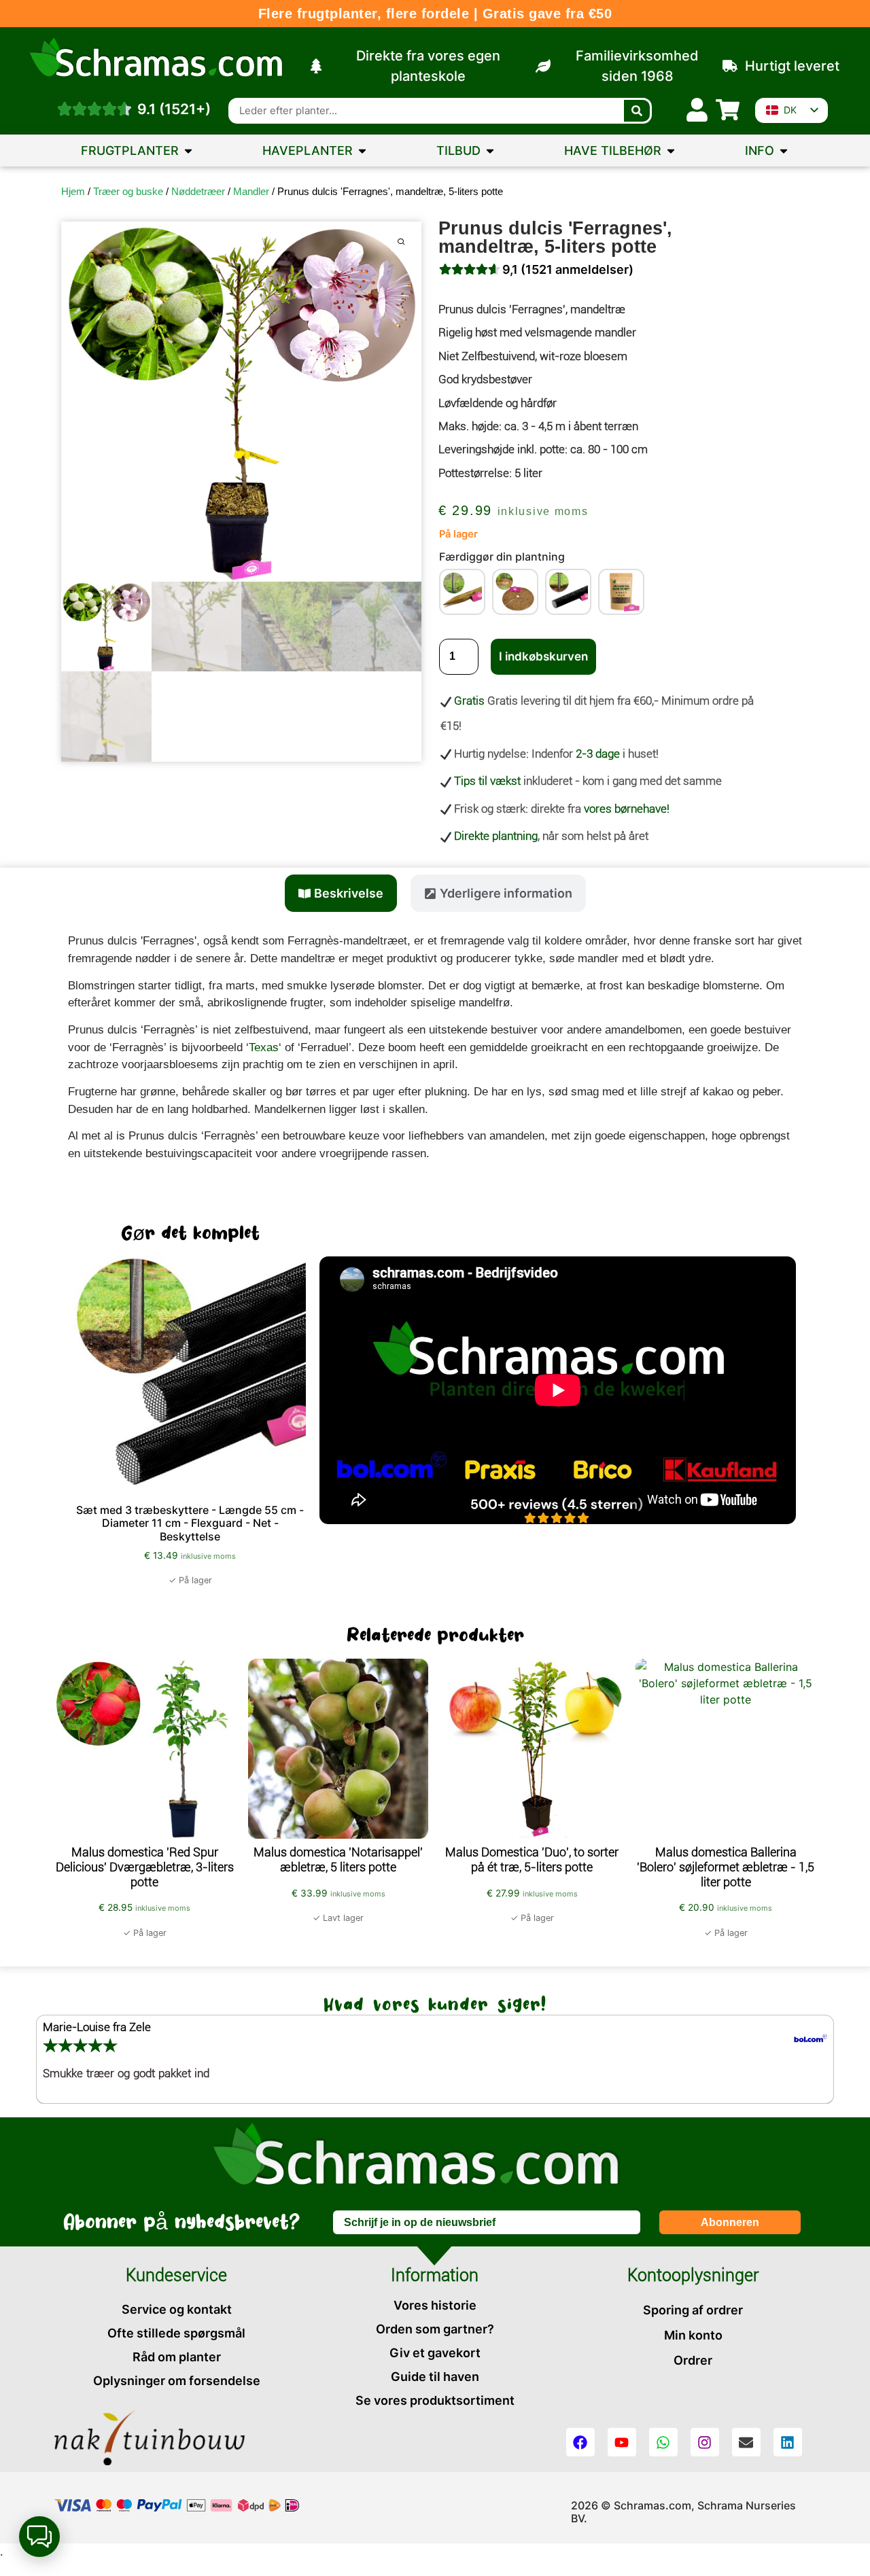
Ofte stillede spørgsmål (176, 2333)
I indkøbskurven (543, 656)
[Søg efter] (637, 111)
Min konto (693, 2335)
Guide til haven (435, 2377)
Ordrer (693, 2360)
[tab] (341, 893)
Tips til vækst (487, 781)
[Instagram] (705, 2442)
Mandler (251, 191)
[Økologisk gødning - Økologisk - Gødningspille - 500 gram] (621, 592)
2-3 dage (598, 754)
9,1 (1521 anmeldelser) (568, 269)
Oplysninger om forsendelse (177, 2381)
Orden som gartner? (435, 2329)
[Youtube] (622, 2442)
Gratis (469, 701)
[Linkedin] (788, 2442)
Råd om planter (177, 2357)
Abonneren (730, 2222)
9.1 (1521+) (174, 109)
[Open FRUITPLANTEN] (188, 151)
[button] (39, 2537)
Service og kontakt (177, 2309)
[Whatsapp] (663, 2442)
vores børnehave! (627, 809)
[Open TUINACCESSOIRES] (671, 151)
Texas (264, 1047)
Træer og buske (128, 191)
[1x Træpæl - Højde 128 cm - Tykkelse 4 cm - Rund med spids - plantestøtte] (462, 592)
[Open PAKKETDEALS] (490, 151)
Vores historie (435, 2305)
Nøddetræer (198, 191)
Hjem (73, 191)
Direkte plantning (496, 836)
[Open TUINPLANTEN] (362, 151)
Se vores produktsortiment (435, 2400)
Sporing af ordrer (693, 2310)
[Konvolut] (746, 2442)
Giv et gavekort (435, 2353)
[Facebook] (580, 2442)
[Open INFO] (784, 151)
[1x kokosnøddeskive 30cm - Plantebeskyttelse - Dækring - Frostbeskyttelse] (515, 592)
